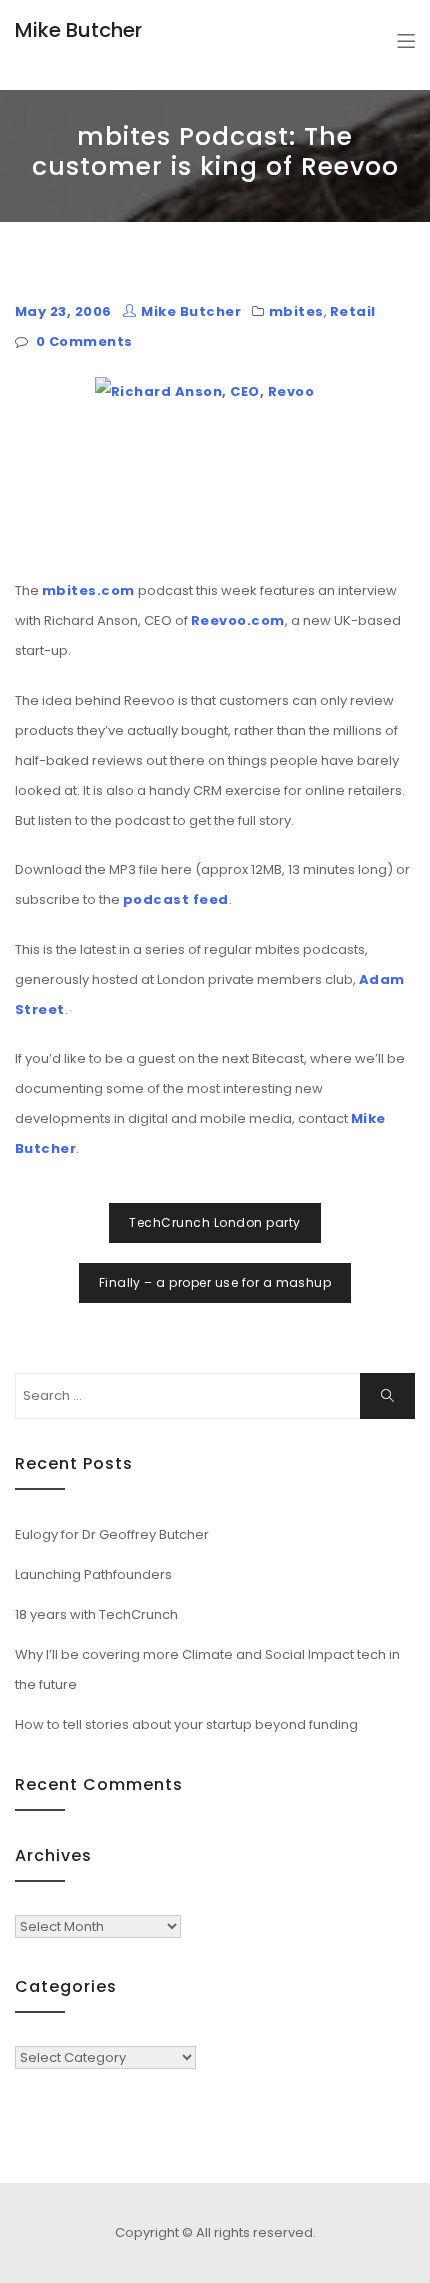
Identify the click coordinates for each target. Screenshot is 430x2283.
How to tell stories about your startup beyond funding (186, 1724)
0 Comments (84, 341)
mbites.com (88, 590)
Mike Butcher (78, 30)
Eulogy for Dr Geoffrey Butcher (112, 1534)
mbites (296, 311)
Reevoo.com (238, 620)
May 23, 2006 (63, 311)
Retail (353, 311)
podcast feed (176, 899)
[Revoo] (215, 467)
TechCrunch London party (214, 1222)
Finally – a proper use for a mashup (215, 1282)
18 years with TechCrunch (96, 1614)
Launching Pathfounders (93, 1574)
